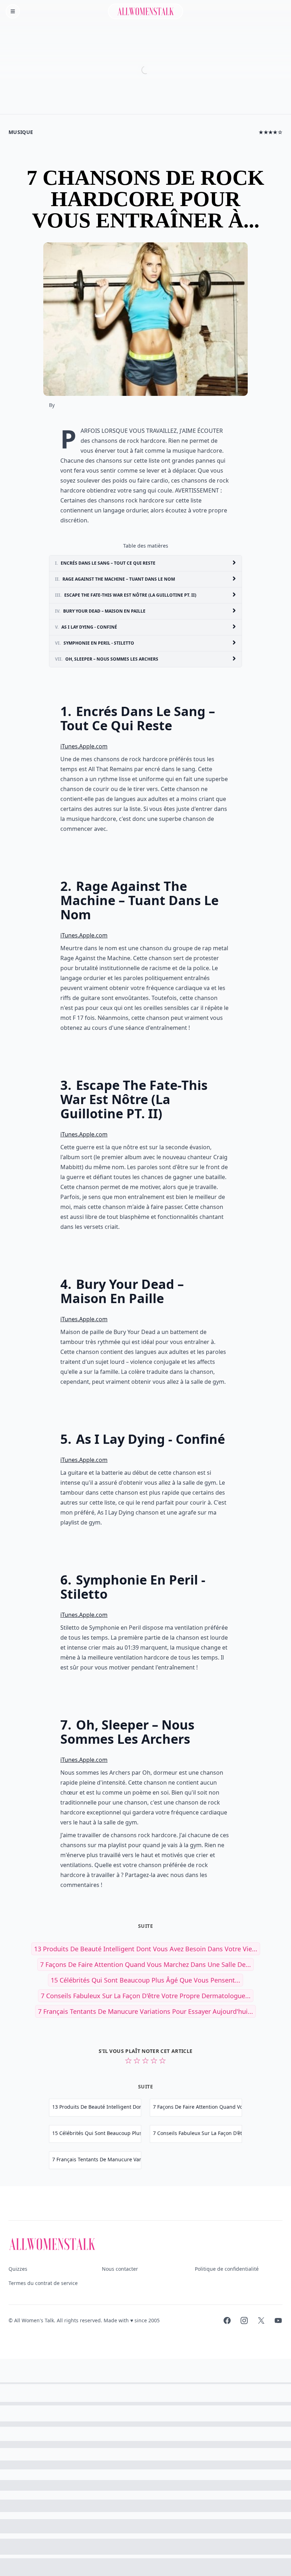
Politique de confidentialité (227, 2269)
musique (21, 132)
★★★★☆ (271, 132)
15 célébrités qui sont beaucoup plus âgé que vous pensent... (145, 1980)
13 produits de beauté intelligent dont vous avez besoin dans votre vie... (146, 1949)
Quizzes (18, 2269)
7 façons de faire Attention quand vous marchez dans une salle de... (145, 1964)
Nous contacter (120, 2269)
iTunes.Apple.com (84, 746)
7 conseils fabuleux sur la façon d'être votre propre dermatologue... (146, 1996)
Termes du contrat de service (43, 2283)
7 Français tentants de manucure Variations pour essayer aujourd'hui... (145, 2011)
